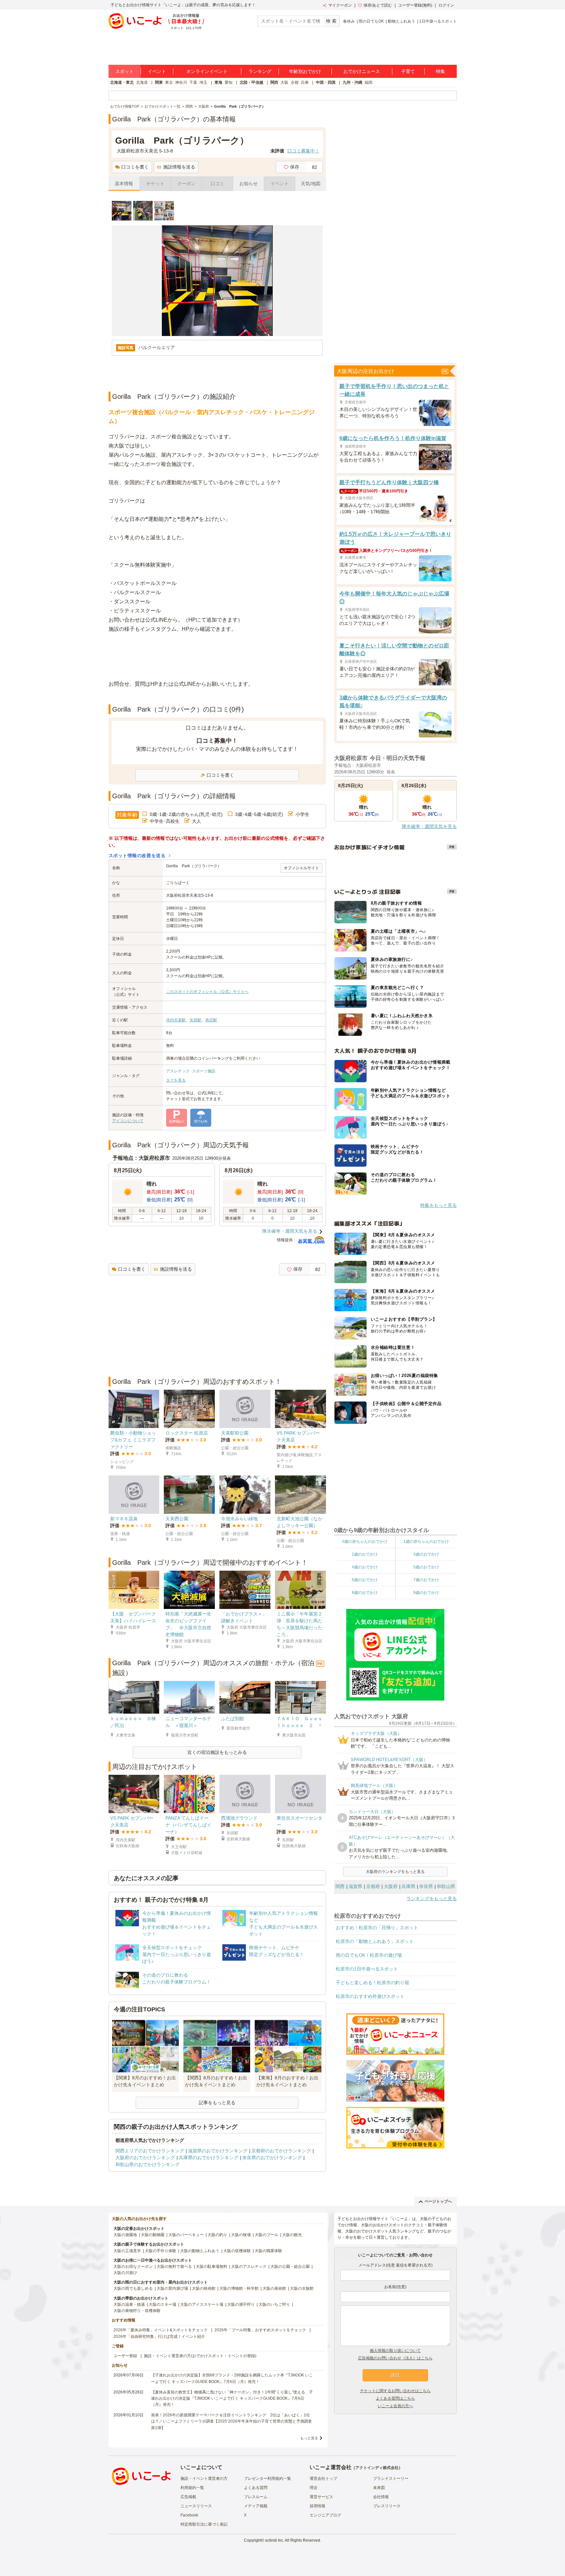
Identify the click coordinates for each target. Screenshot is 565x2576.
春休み (349, 21)
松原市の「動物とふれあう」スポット (375, 1941)
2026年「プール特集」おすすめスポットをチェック (260, 2330)
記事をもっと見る (217, 2103)
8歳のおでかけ (365, 1593)
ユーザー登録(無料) (415, 5)
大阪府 (391, 1886)
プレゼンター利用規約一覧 (267, 2479)
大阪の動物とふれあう (200, 2251)
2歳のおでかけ (365, 1554)
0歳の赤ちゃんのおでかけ (365, 1542)
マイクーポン (340, 5)
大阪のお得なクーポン (133, 2267)
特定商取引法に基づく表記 (204, 2524)
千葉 (193, 82)
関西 (274, 82)
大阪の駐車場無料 (212, 2267)
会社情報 (381, 2497)
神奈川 (181, 82)
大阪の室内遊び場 (172, 2288)
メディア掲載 (256, 2506)
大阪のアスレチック (249, 2267)
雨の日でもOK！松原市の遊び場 (369, 1955)
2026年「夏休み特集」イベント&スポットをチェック (161, 2330)
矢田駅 (196, 1020)
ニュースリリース (196, 2506)
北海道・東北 (122, 82)
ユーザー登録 (125, 2356)
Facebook (189, 2515)
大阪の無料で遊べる (174, 2267)
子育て (408, 71)
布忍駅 (211, 1020)
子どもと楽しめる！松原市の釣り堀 (372, 1983)
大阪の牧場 (241, 2235)
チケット (155, 184)
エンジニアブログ (325, 2515)
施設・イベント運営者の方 (204, 2479)
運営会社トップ (323, 2479)
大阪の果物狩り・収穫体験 (137, 2311)
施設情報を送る (179, 167)
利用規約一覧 (192, 2488)
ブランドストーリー (391, 2479)
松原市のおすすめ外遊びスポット (370, 1996)
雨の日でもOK (371, 21)
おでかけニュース (362, 71)
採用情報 (317, 2506)
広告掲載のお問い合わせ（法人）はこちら (395, 2358)
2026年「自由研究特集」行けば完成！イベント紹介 (159, 2337)
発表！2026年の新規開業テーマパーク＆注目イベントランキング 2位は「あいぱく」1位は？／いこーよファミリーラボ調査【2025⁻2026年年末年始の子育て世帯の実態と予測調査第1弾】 (231, 2421)
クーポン (186, 184)
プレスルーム (256, 2497)
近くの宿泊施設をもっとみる (217, 1752)
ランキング (260, 71)
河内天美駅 (176, 1020)
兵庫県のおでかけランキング (209, 2158)
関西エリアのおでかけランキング (150, 2151)
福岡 (368, 82)
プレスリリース (387, 2506)
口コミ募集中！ (303, 151)
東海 (218, 82)
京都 (295, 82)
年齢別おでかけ (305, 71)
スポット (125, 71)
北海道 (142, 82)
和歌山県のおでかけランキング (147, 2164)
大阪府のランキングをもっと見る (395, 1872)
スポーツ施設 (204, 1071)
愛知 (229, 82)
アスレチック (178, 1071)
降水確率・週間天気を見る (290, 1231)
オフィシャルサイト (301, 868)
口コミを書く (135, 167)
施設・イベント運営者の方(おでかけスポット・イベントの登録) (200, 2356)
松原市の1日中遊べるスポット (367, 1969)
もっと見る (309, 2438)
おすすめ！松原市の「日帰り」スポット (377, 1928)
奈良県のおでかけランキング (272, 2158)
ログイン (446, 5)
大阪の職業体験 (268, 2251)
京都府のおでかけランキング (281, 2151)
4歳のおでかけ (365, 1567)
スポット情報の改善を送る (137, 856)
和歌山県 (446, 1886)
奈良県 (426, 1886)
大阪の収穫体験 (237, 2251)
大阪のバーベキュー (186, 2235)
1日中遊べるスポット (438, 21)
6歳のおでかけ (365, 1580)
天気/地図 (311, 184)
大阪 (284, 82)
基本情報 (124, 184)
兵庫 (305, 82)
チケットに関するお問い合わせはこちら (395, 2391)
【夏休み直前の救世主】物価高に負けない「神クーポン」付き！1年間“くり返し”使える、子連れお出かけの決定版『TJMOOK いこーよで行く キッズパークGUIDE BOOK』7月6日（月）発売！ (232, 2398)
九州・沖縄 (352, 82)
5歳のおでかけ (426, 1567)
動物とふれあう (402, 21)
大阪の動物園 (153, 2235)
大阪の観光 (292, 2235)
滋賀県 (355, 1886)
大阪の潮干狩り (241, 2304)
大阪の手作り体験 (161, 2251)
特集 (440, 71)
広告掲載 (188, 2497)
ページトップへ (438, 2201)
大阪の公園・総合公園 (290, 2267)
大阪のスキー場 (163, 2304)
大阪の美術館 (274, 2288)
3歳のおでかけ (426, 1554)
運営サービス (321, 2497)
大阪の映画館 (204, 2288)
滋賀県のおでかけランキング (218, 2151)
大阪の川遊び (125, 2273)
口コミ (217, 184)
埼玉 (203, 82)
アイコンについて (128, 1121)
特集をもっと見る (438, 1205)
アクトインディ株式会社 (377, 2468)
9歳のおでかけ (426, 1593)
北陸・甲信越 (251, 82)
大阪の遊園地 (125, 2235)
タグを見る (176, 1080)
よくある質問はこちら (395, 2398)
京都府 (373, 1886)
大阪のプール (266, 2235)
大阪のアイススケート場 (202, 2304)
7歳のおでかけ (426, 1580)
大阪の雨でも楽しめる (133, 2288)
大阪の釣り (217, 2235)
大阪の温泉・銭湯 (129, 2304)
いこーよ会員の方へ (395, 2406)
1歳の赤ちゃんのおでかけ (426, 1542)
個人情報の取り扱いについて (395, 2351)
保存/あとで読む (378, 5)
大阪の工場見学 (127, 2251)
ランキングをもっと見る (432, 1898)
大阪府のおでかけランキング (145, 2158)
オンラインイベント (207, 71)
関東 (159, 82)
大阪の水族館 (302, 2288)
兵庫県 (408, 1886)
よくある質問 (256, 2488)
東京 (169, 82)
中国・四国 (326, 82)
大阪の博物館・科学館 (239, 2288)
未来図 (379, 2488)
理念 (314, 2488)
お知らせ (248, 184)
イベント (157, 71)
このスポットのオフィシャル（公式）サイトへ (207, 992)
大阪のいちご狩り (274, 2304)
